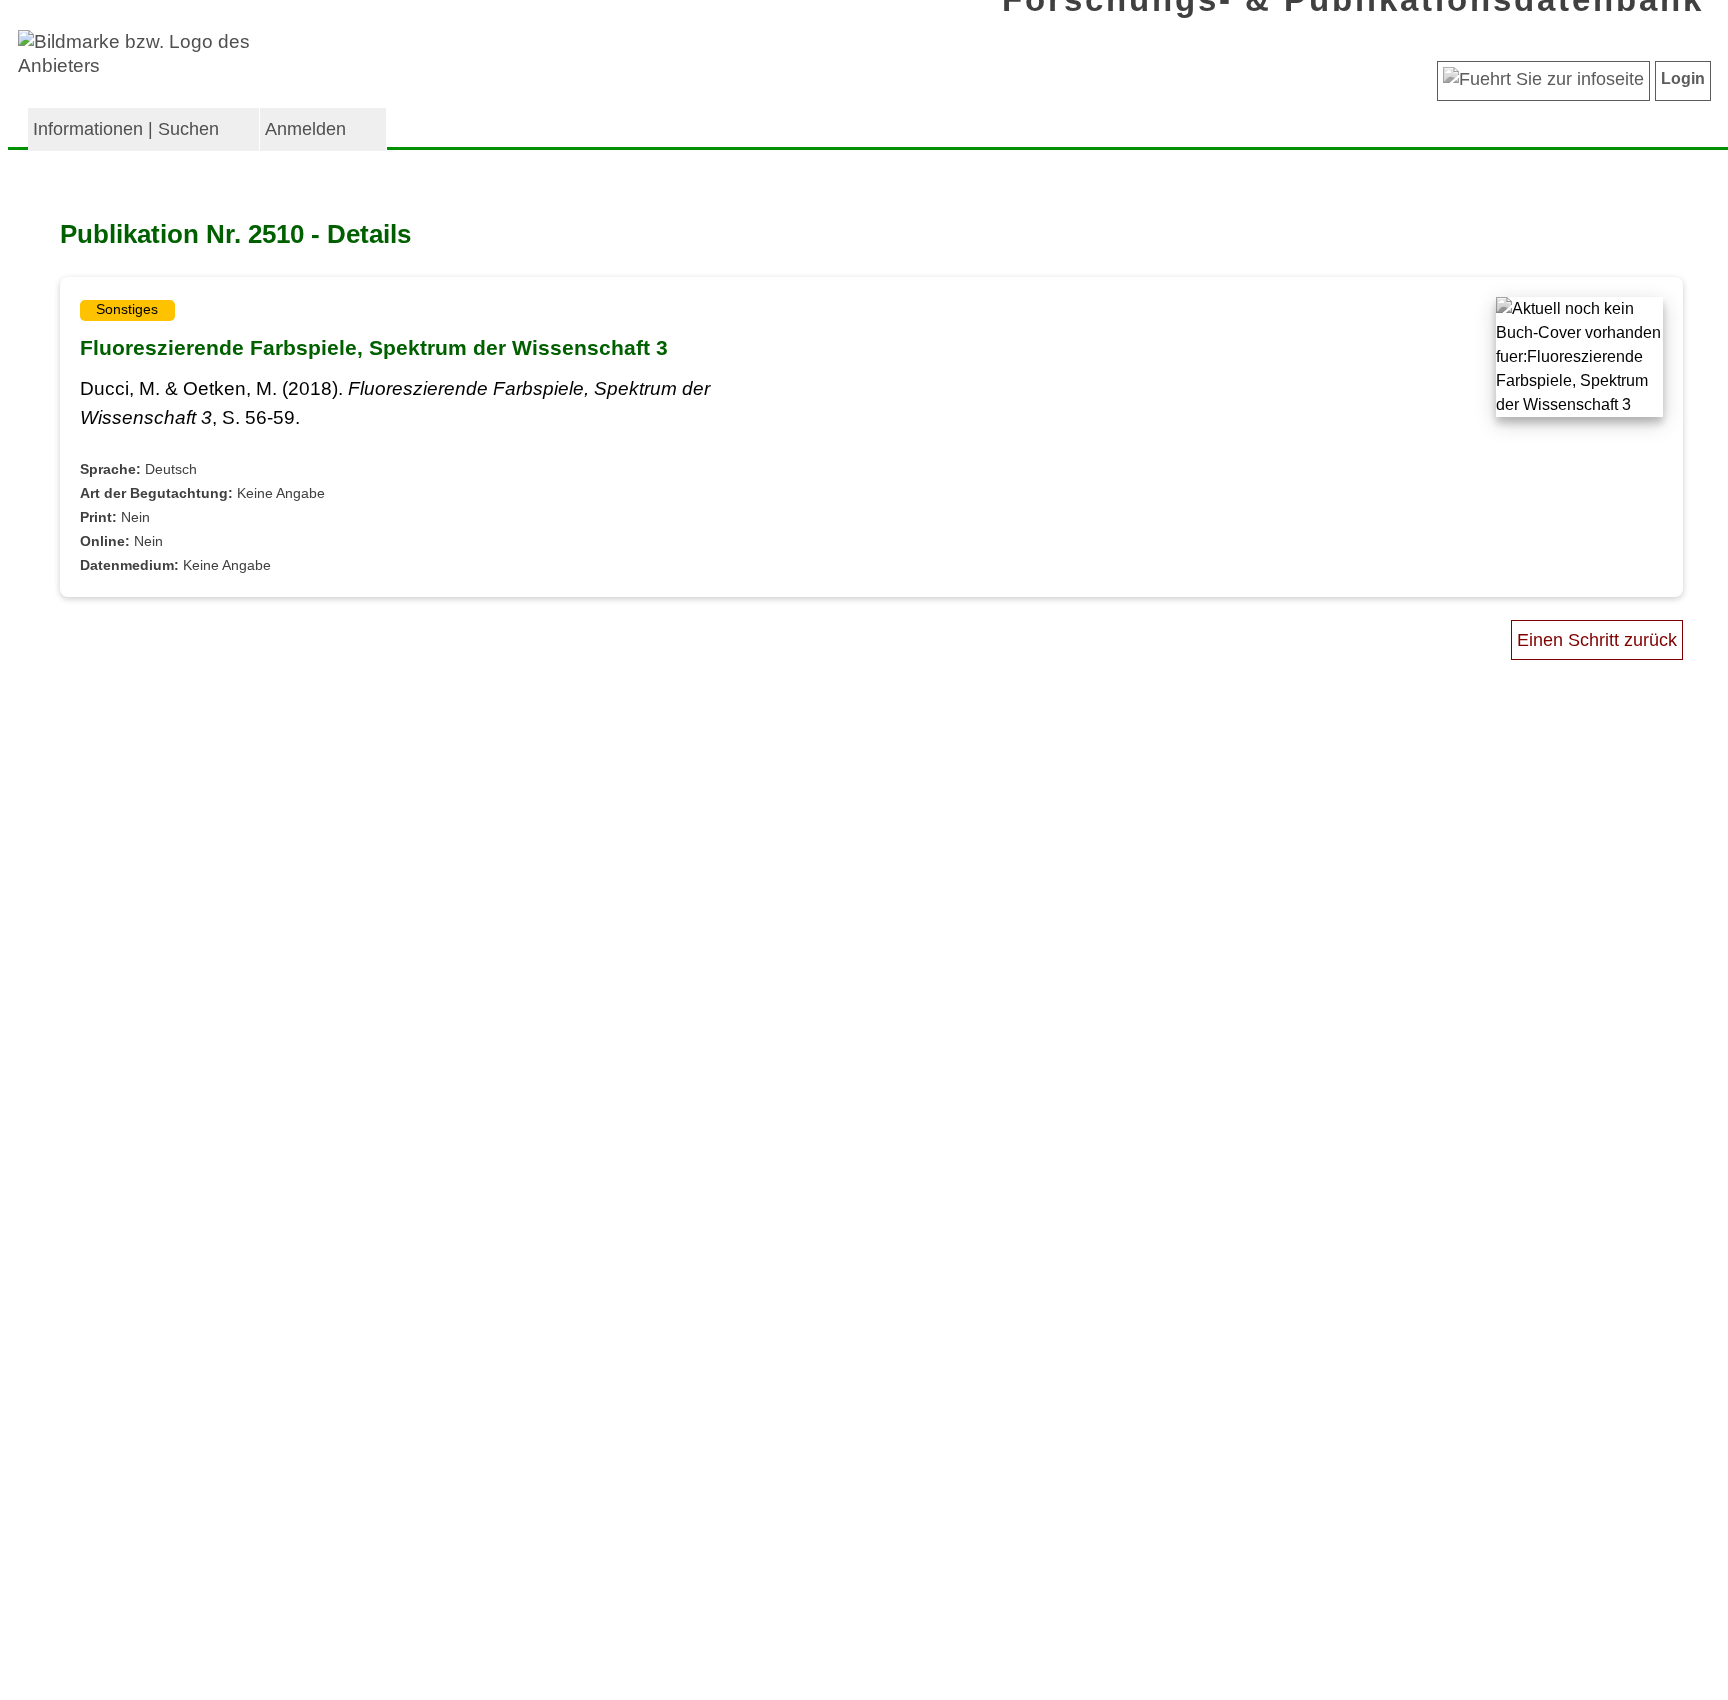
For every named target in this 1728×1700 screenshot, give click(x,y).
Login (1683, 78)
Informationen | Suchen (126, 129)
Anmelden (305, 129)
